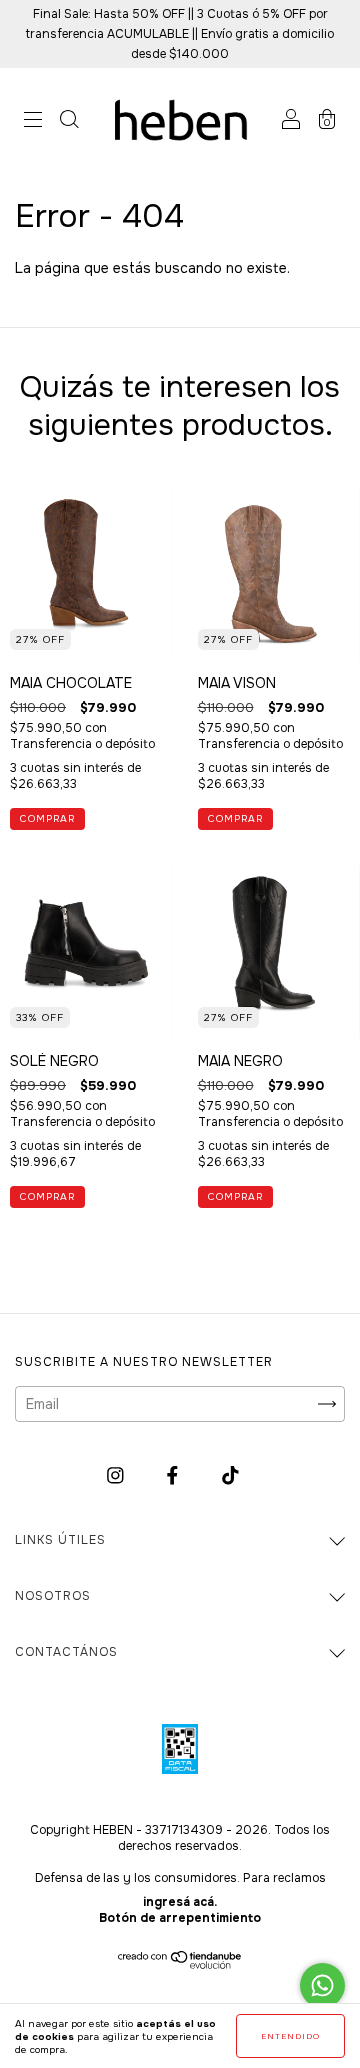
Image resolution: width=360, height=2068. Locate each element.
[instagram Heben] (117, 1475)
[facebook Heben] (174, 1475)
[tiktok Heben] (230, 1475)
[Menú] (33, 122)
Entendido (290, 2036)
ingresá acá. (180, 1902)
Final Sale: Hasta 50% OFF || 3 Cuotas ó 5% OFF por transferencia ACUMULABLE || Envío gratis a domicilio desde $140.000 (180, 34)
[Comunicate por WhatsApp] (322, 1985)
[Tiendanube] (180, 1964)
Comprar (47, 818)
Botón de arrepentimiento (180, 1918)
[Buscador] (69, 122)
